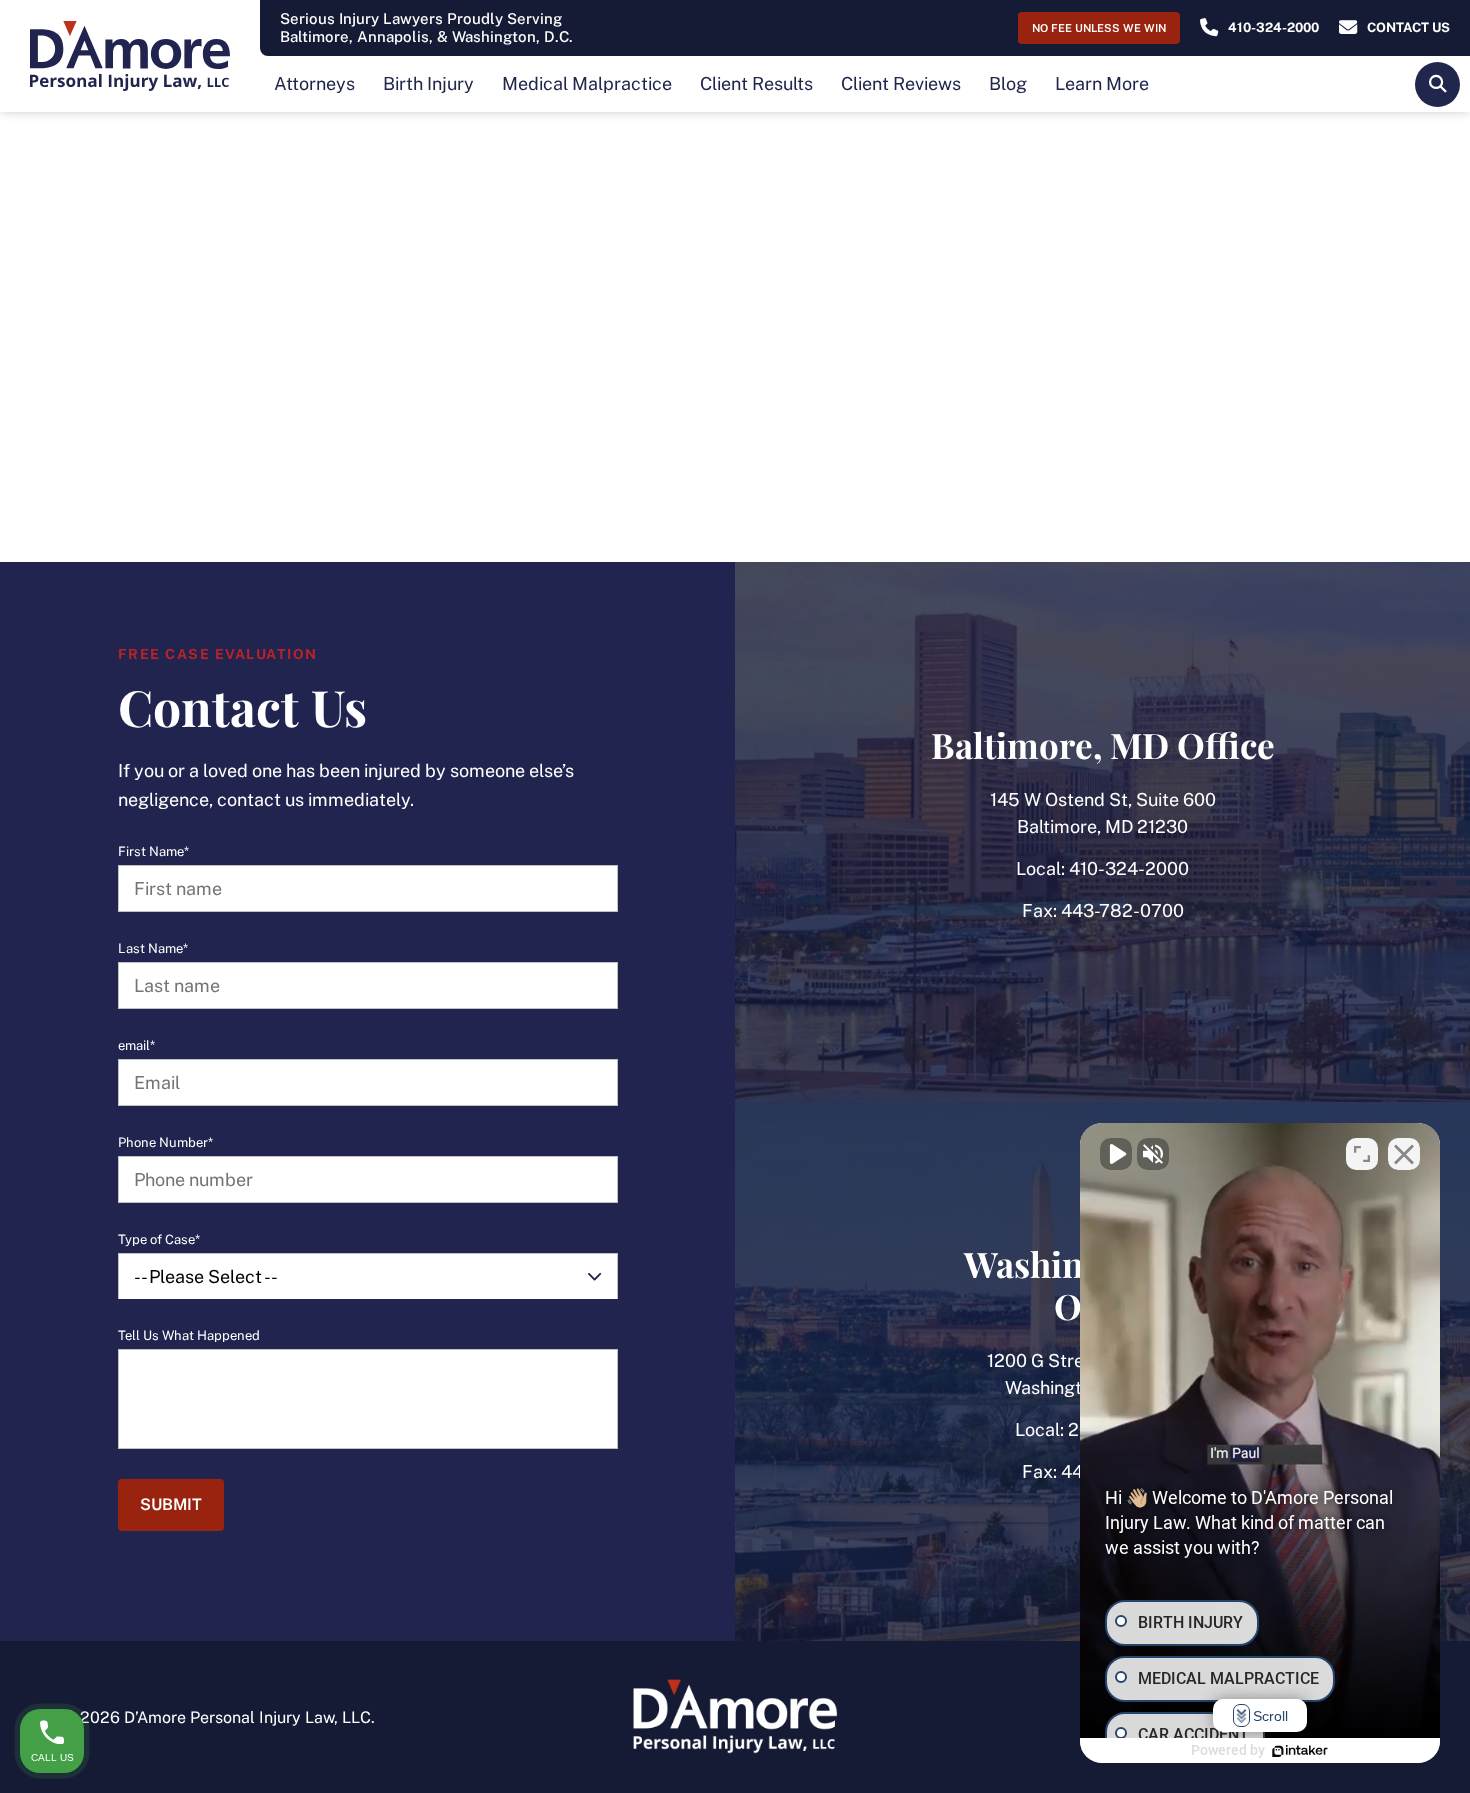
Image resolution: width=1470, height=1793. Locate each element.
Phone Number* (165, 1143)
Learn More (1102, 83)
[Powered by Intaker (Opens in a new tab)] (1300, 1751)
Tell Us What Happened (189, 1336)
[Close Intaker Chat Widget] (1404, 1154)
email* (136, 1046)
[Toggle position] (1362, 1154)
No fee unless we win (1099, 28)
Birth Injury (428, 83)
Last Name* (153, 949)
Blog (1008, 83)
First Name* (153, 852)
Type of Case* (159, 1240)
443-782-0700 (1122, 910)
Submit (171, 1504)
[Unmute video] (1116, 1154)
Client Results (756, 83)
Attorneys (314, 83)
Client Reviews (901, 83)
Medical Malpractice (587, 83)
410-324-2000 (1129, 868)
